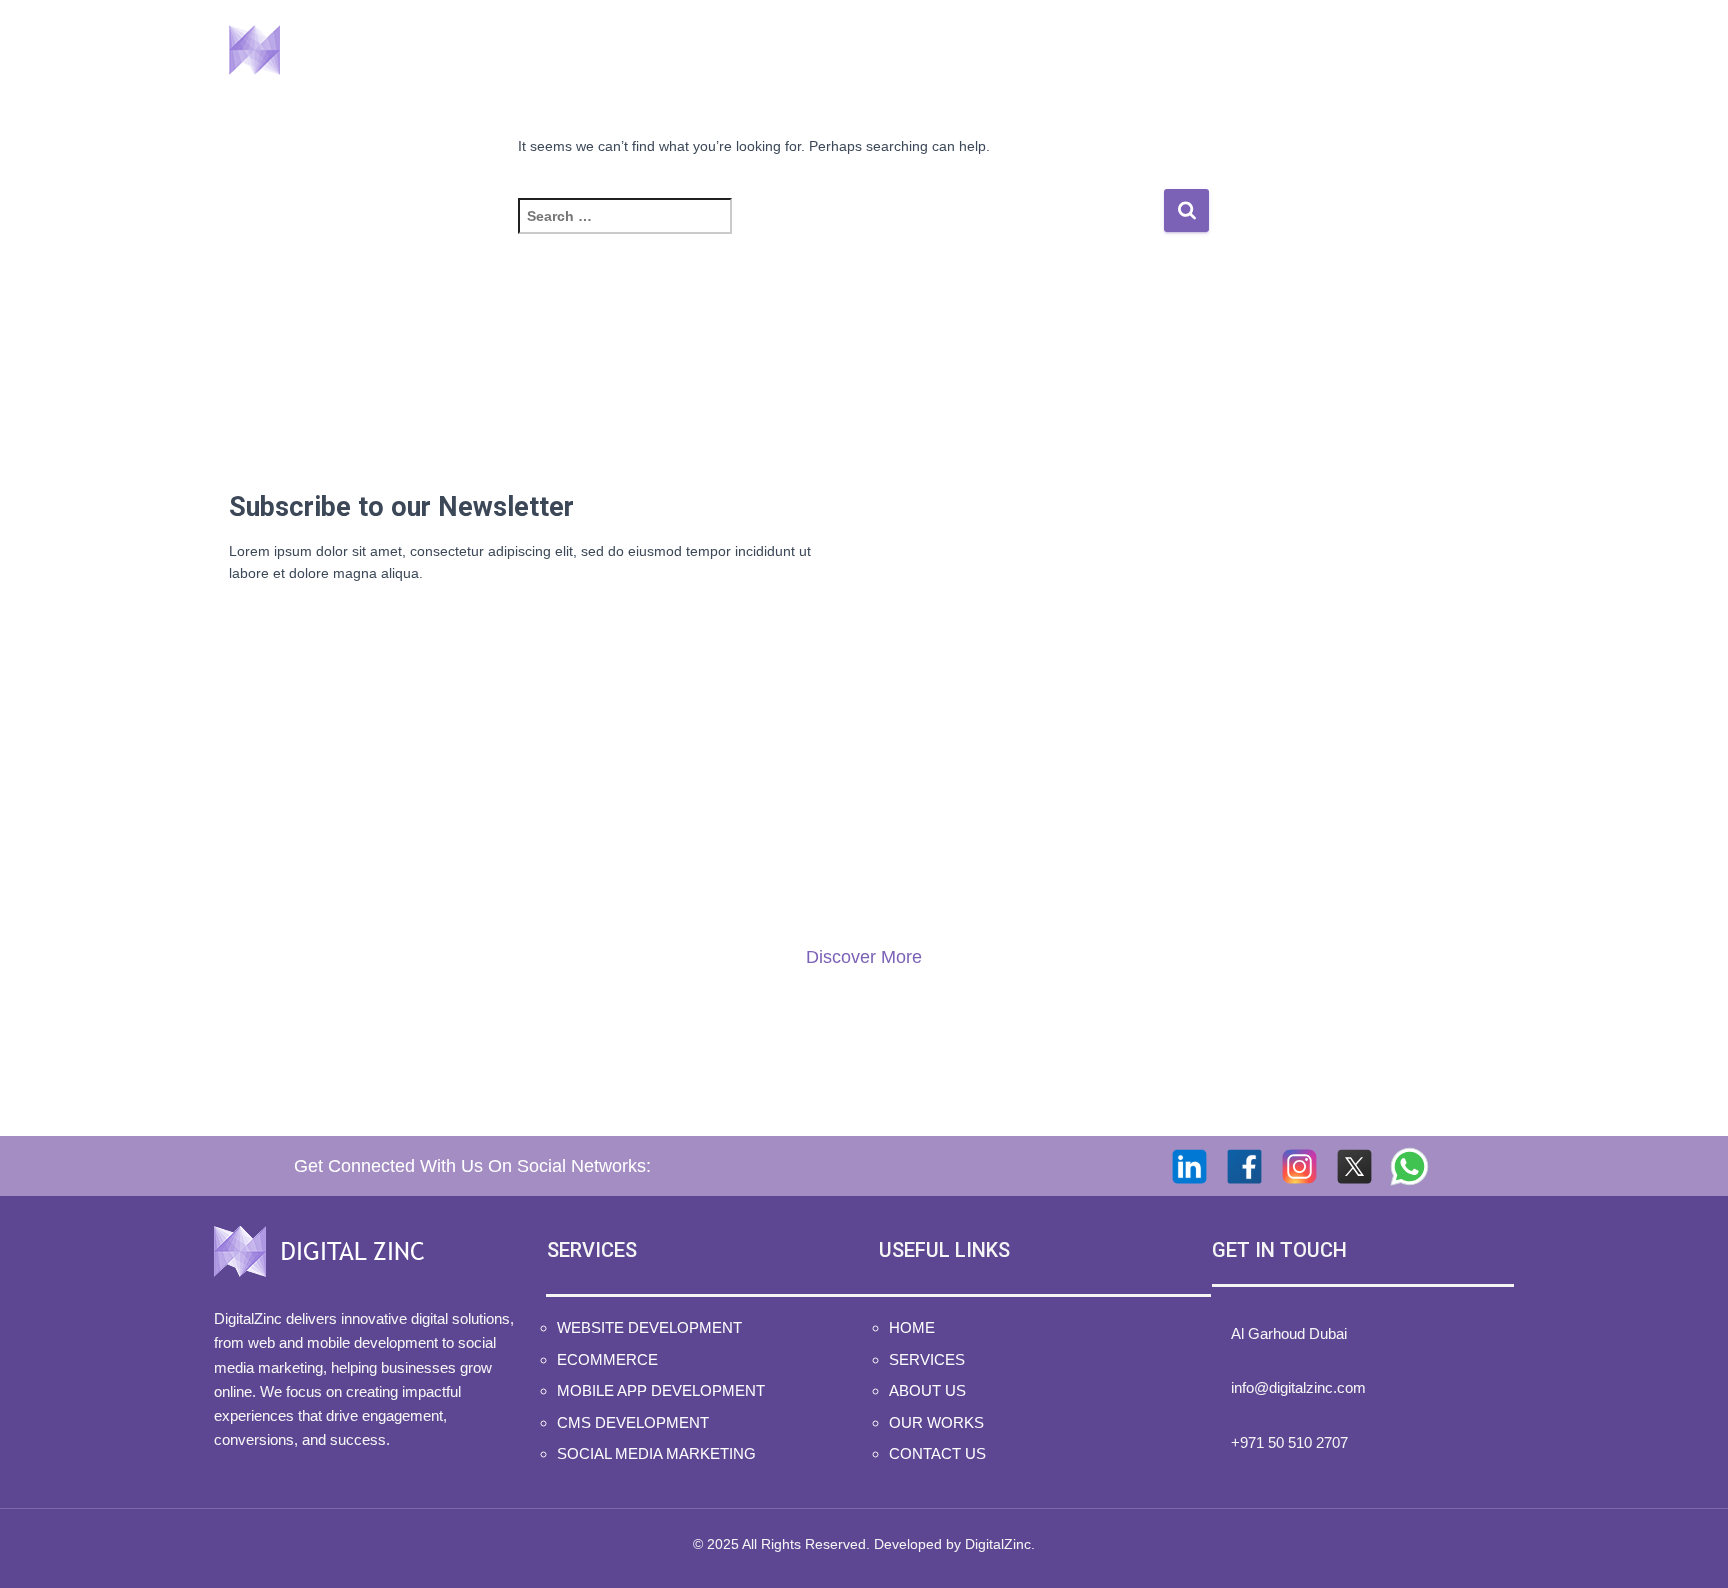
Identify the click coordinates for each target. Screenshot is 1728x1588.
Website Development (649, 1327)
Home (886, 49)
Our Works (1285, 49)
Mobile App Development (661, 1390)
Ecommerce (607, 1359)
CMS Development (633, 1422)
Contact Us (1435, 49)
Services (1003, 49)
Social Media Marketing (656, 1453)
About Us (1145, 49)
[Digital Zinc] (332, 50)
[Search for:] (840, 229)
